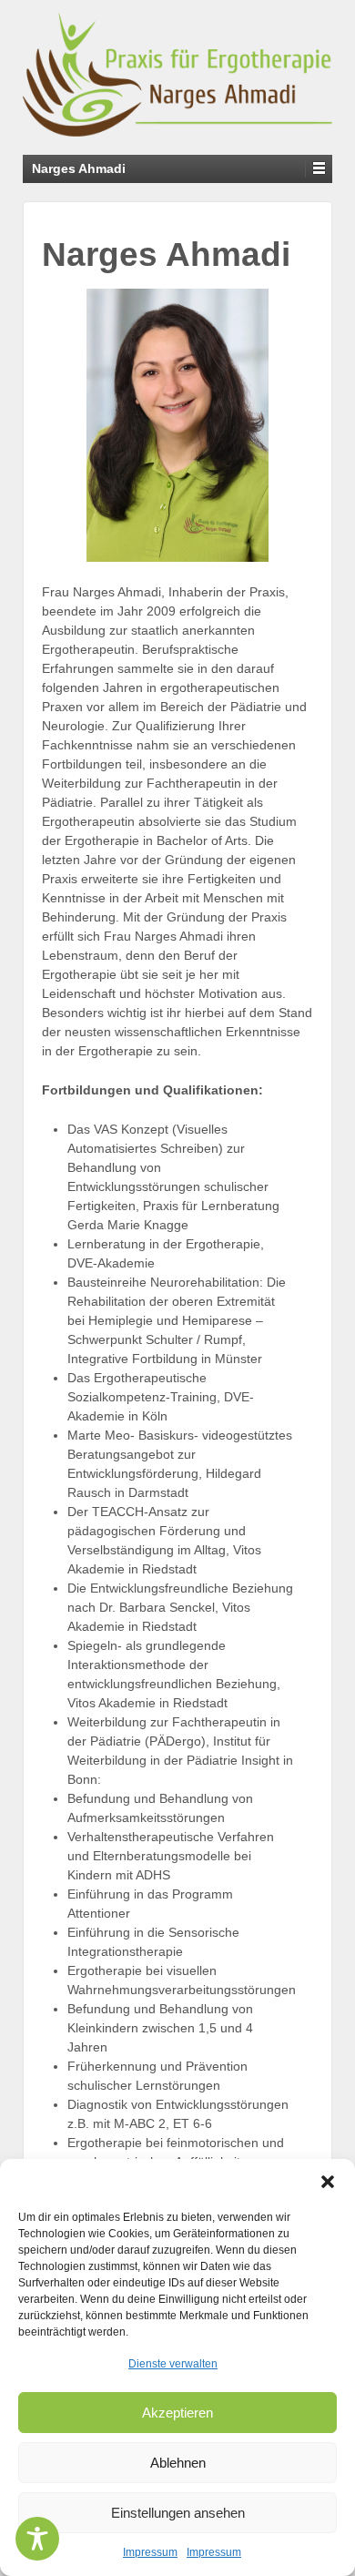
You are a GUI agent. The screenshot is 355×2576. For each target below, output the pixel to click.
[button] (328, 2182)
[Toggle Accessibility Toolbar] (37, 2539)
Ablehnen (178, 2463)
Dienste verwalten (173, 2364)
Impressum (150, 2552)
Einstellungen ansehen (178, 2513)
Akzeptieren (177, 2413)
